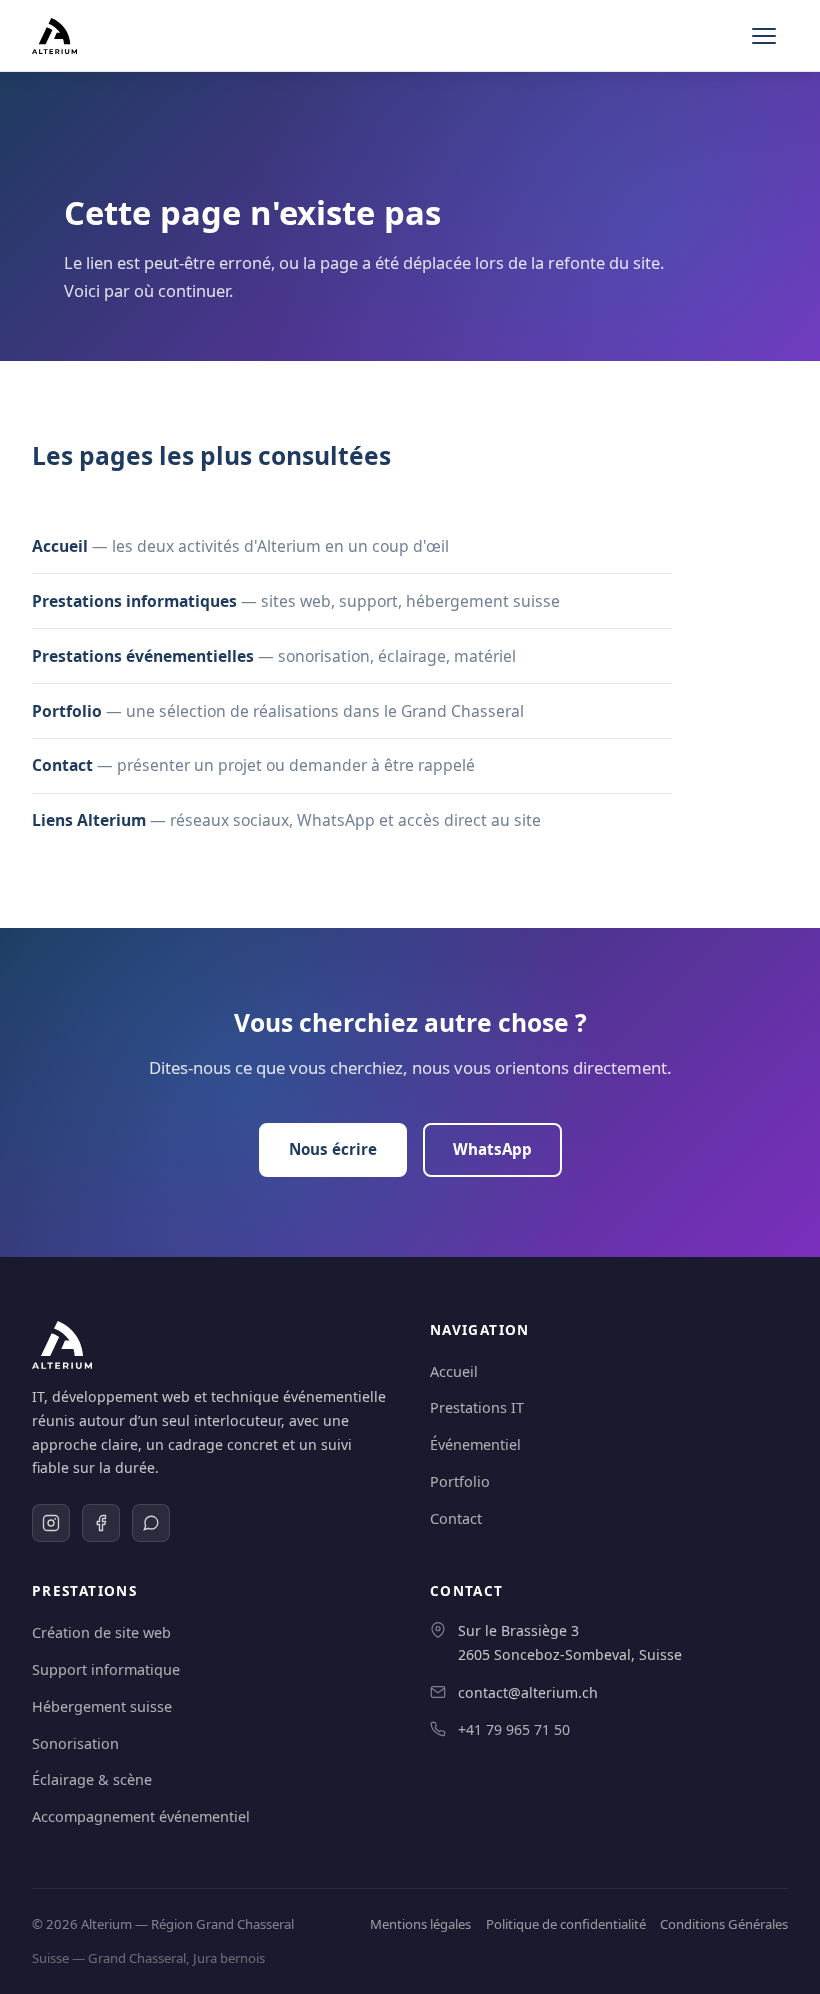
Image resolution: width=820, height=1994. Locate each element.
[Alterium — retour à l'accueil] (54, 36)
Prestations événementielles (143, 656)
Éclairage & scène (92, 1779)
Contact (62, 765)
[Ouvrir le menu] (766, 36)
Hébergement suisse (102, 1706)
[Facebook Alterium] (101, 1523)
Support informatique (106, 1669)
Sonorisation (75, 1743)
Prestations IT (477, 1407)
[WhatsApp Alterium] (151, 1523)
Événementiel (475, 1444)
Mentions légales (420, 1924)
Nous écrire (333, 1149)
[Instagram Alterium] (51, 1523)
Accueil (60, 546)
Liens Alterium (89, 820)
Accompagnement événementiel (141, 1816)
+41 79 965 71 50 (514, 1729)
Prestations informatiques (134, 601)
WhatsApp (492, 1149)
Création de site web (101, 1632)
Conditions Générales (724, 1924)
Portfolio (67, 711)
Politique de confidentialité (566, 1924)
